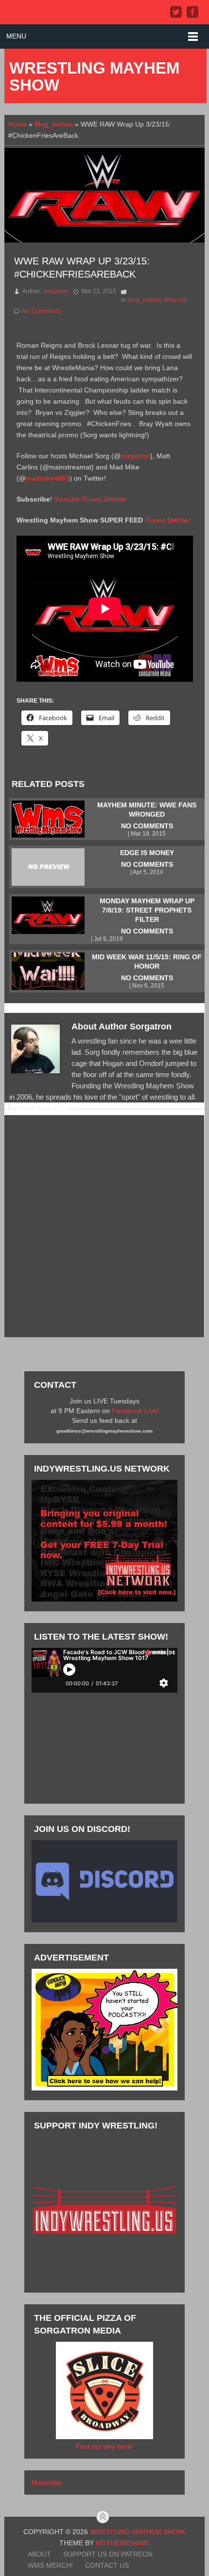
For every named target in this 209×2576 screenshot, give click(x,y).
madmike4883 (48, 478)
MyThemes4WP (122, 2543)
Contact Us (107, 2565)
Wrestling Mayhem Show (94, 76)
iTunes (91, 499)
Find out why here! (104, 2446)
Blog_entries (54, 124)
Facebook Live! (135, 1411)
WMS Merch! (50, 2565)
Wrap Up (175, 300)
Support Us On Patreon (108, 2554)
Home (17, 124)
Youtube (67, 499)
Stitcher (115, 499)
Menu (16, 36)
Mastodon (47, 2483)
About (39, 2554)
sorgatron (55, 291)
